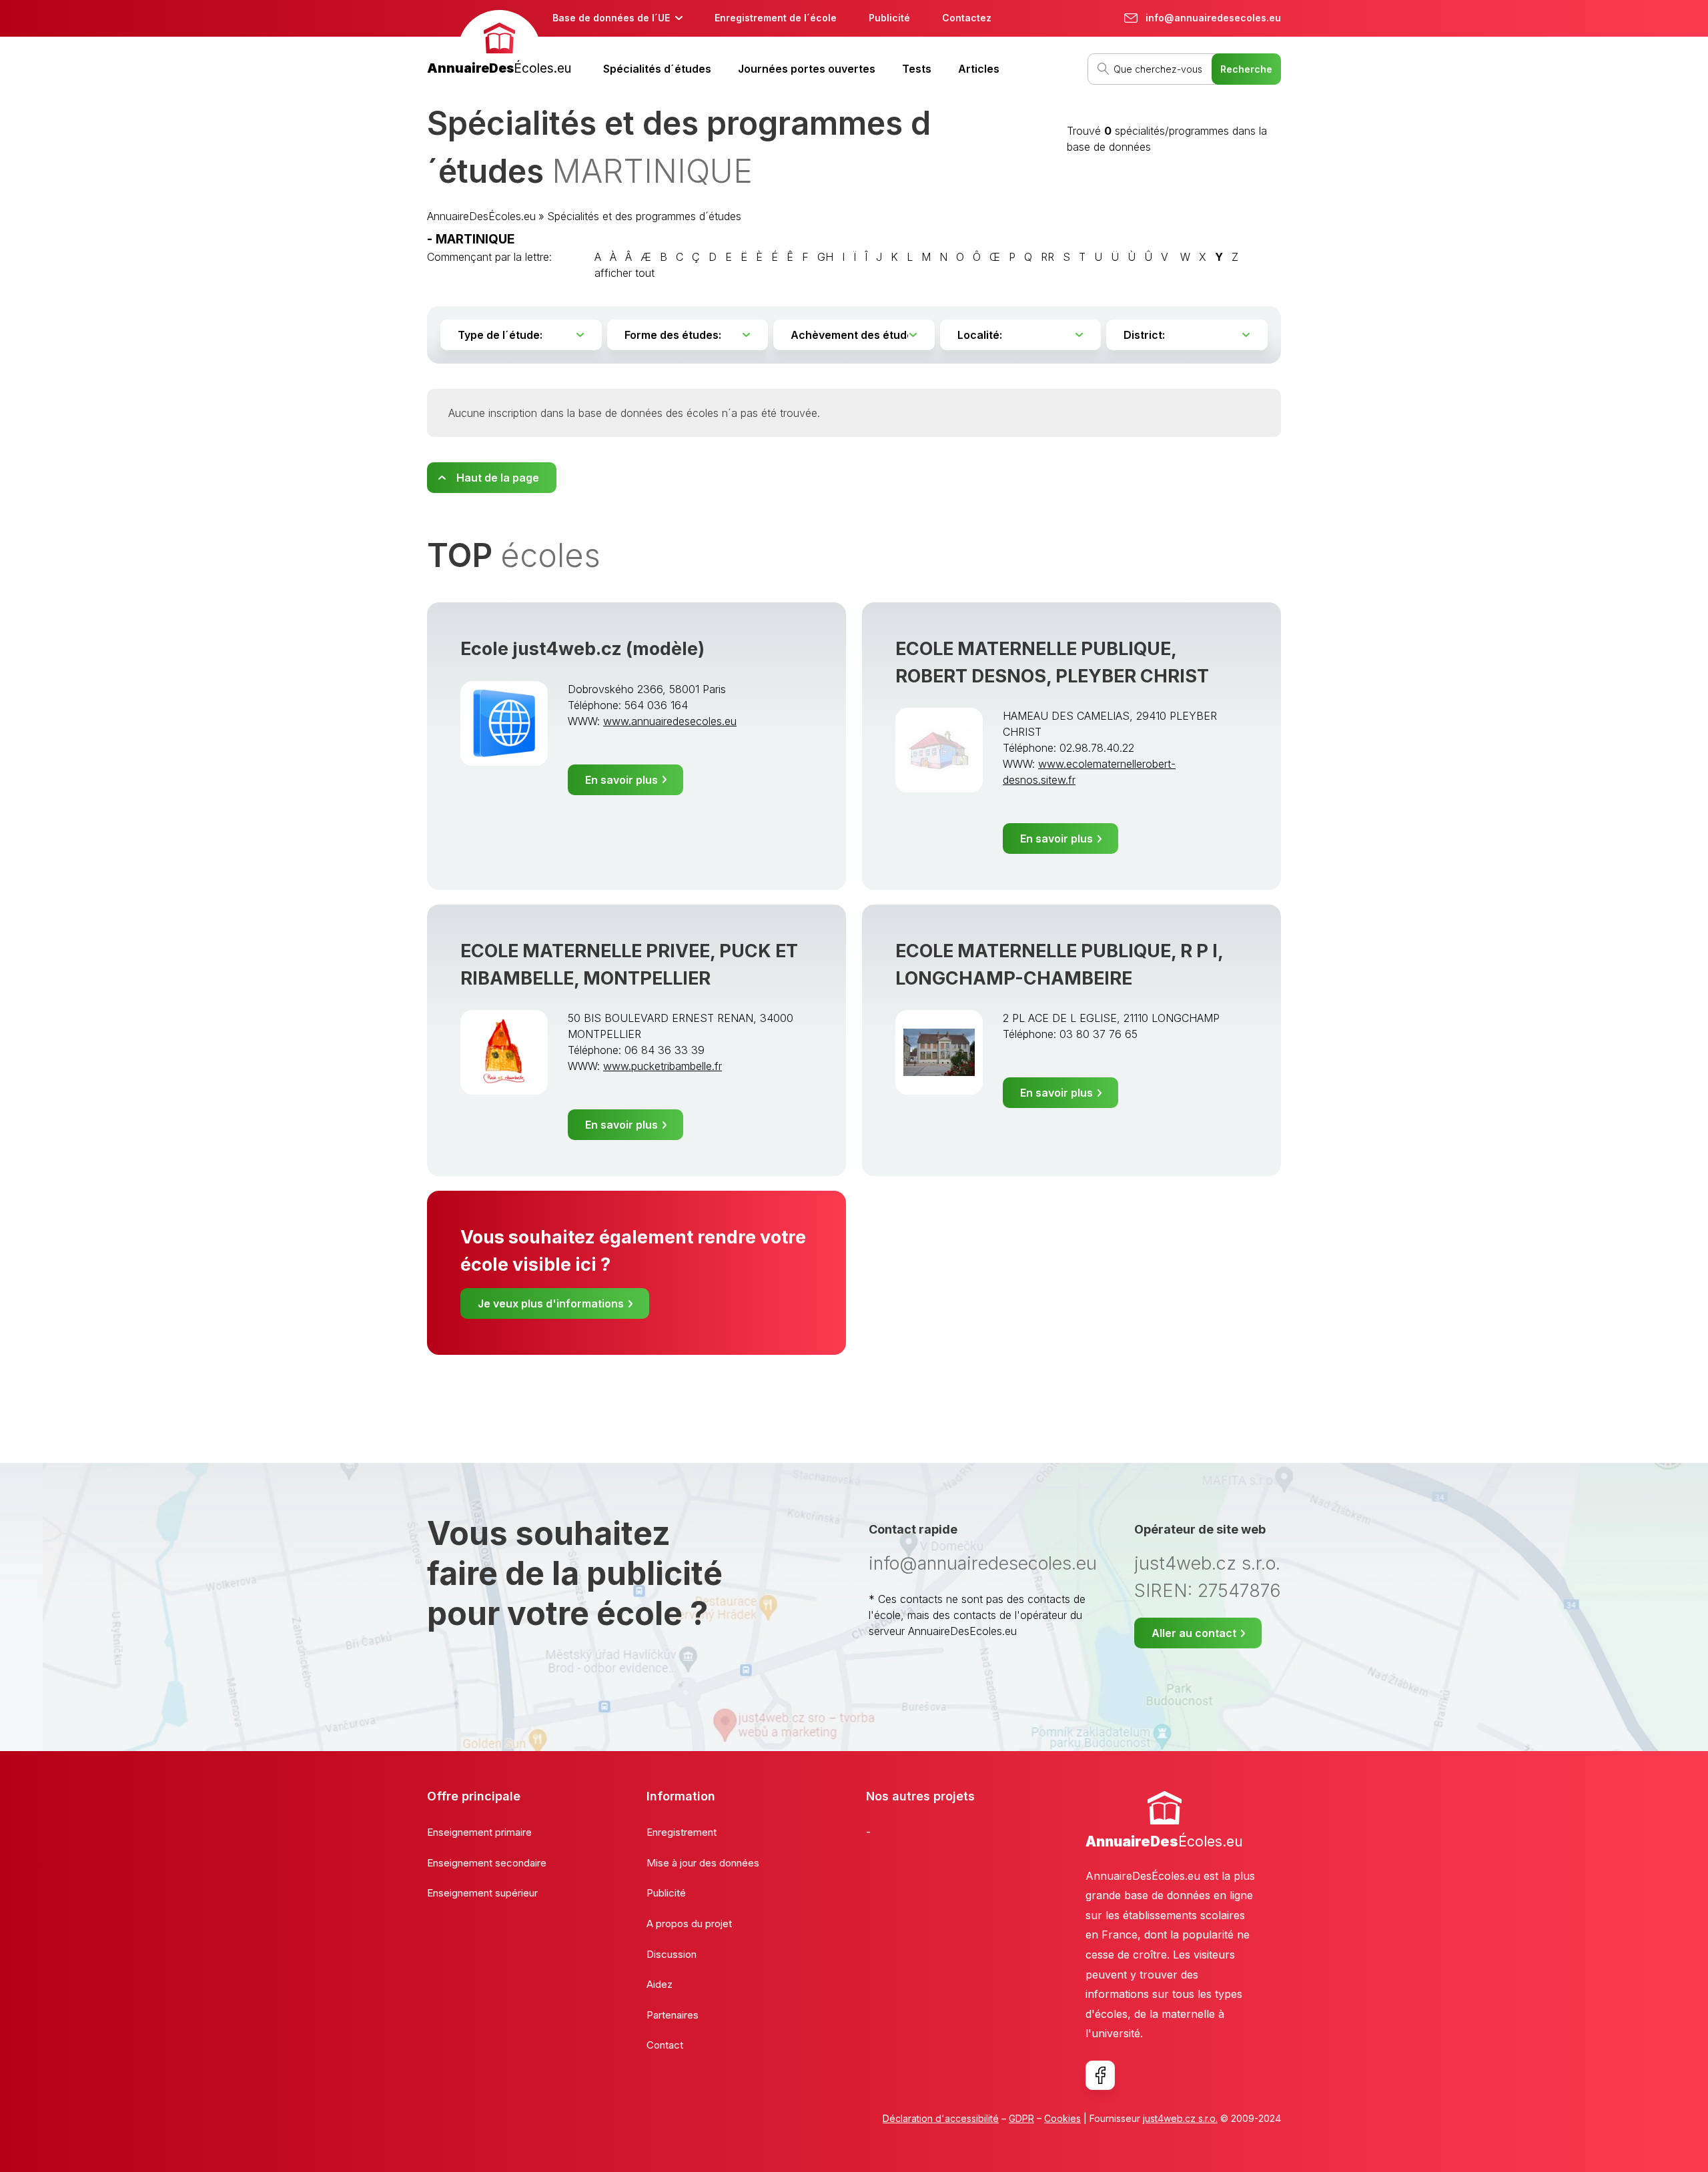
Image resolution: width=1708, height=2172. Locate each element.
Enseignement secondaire (487, 1863)
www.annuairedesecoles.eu (670, 721)
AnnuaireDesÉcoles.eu (481, 216)
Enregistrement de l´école (776, 18)
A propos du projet (689, 1924)
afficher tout (624, 273)
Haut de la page (498, 478)
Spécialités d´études (657, 69)
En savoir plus (621, 780)
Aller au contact (1194, 1633)
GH (825, 257)
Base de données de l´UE (611, 18)
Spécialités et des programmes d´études (644, 216)
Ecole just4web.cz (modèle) (582, 649)
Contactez (967, 18)
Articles (979, 69)
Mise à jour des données (703, 1863)
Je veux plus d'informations (551, 1303)
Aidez (660, 1984)
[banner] (499, 44)
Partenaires (673, 2015)
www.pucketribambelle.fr (663, 1066)
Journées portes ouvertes (807, 69)
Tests (917, 69)
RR (1047, 257)
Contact (665, 2045)
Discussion (672, 1954)
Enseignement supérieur (482, 1893)
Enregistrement (682, 1832)
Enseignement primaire (479, 1832)
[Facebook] (1100, 2075)
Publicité (889, 18)
